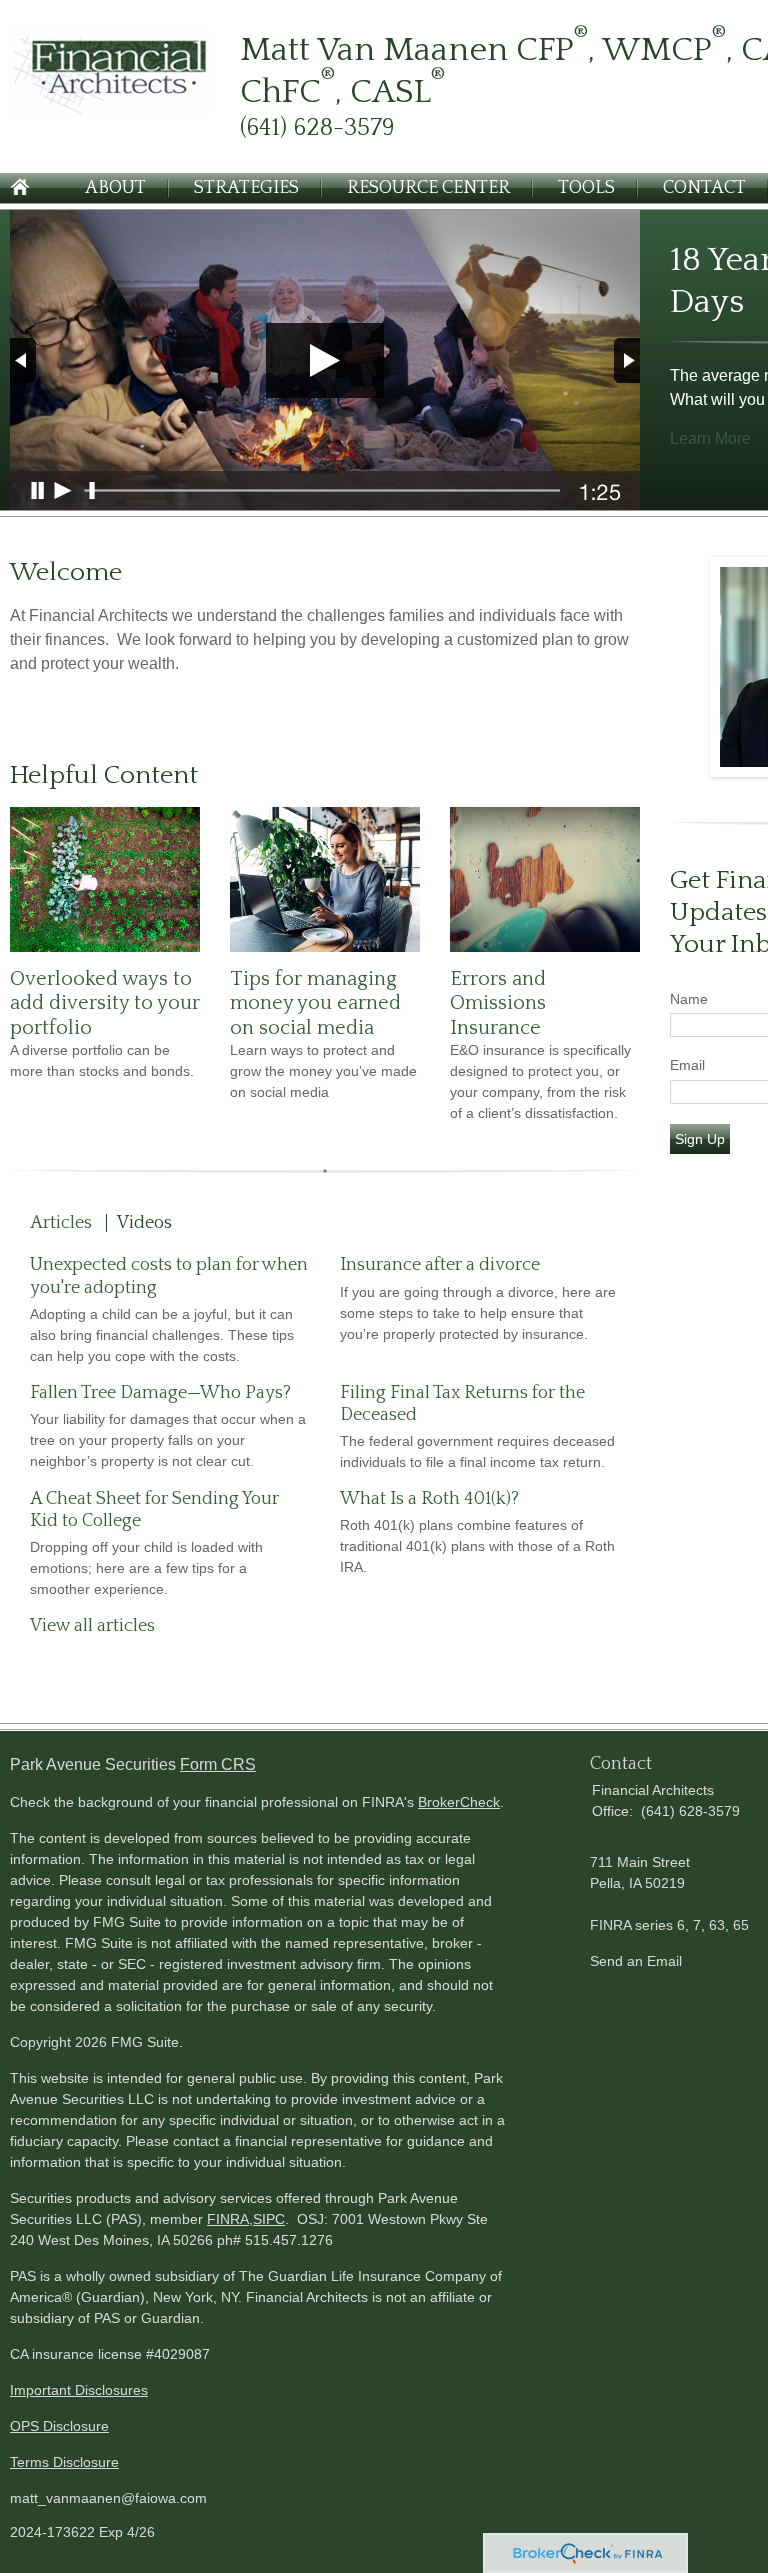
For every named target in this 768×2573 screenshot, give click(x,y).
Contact (704, 188)
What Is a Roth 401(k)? (429, 1499)
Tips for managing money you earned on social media (315, 1003)
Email (687, 1065)
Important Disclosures (79, 2390)
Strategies (246, 188)
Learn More (710, 438)
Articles (61, 1223)
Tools (586, 188)
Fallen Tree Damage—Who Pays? (160, 1393)
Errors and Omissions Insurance (498, 1003)
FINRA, (230, 2219)
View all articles (92, 1626)
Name (689, 999)
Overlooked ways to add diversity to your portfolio (105, 1003)
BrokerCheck (459, 1802)
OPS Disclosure (59, 2426)
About (115, 188)
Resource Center (428, 188)
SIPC (269, 2219)
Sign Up (700, 1139)
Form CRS (218, 1764)
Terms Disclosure (64, 2462)
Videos (144, 1223)
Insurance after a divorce (440, 1265)
